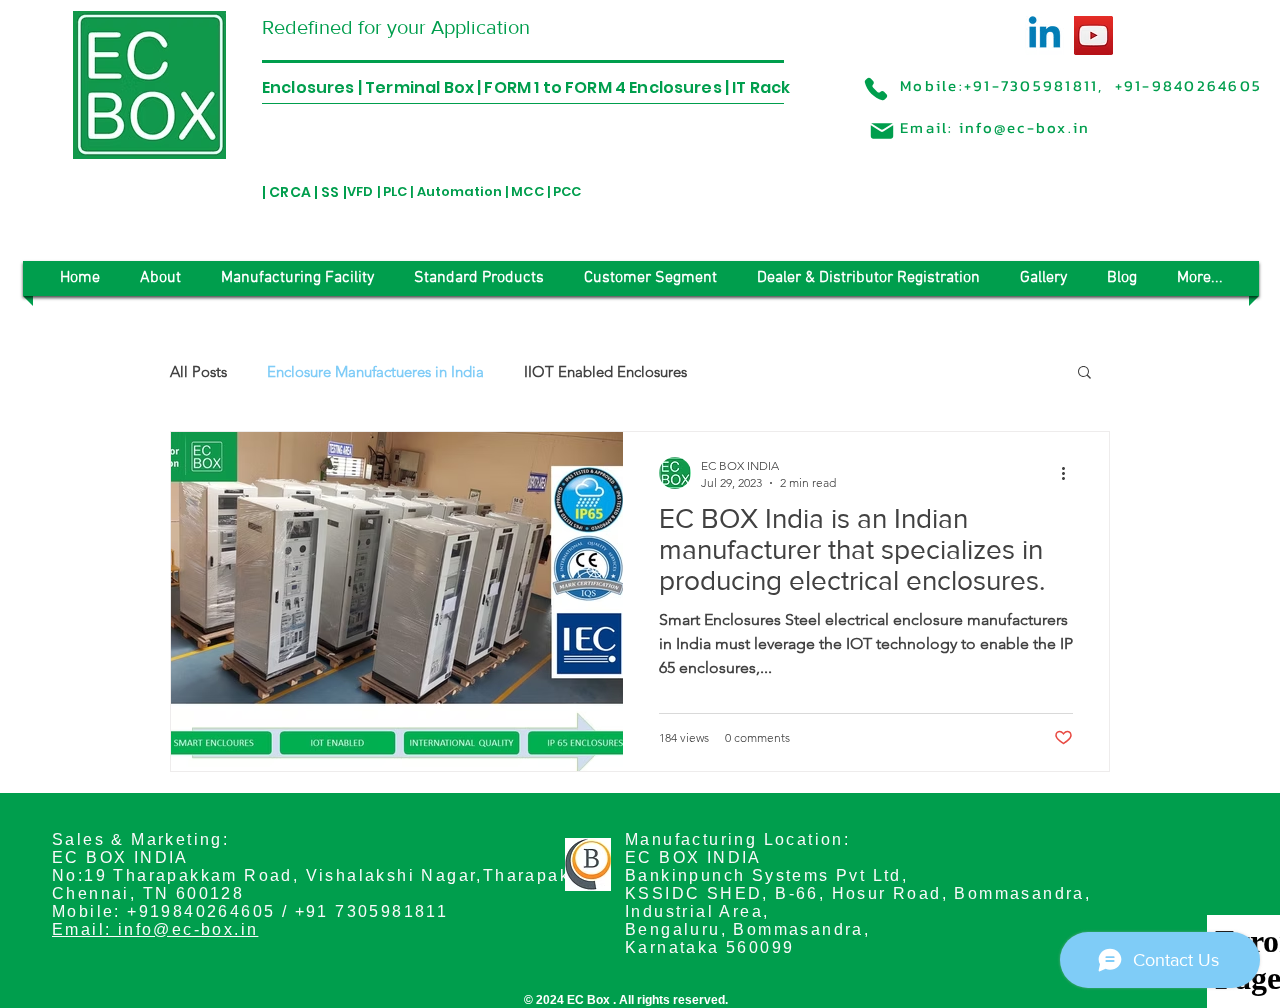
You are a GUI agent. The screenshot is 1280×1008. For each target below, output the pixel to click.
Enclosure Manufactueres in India (375, 371)
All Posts (198, 371)
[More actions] (1070, 473)
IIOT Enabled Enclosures (605, 371)
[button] (1084, 373)
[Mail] (882, 131)
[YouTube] (1093, 35)
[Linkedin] (1044, 35)
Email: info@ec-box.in (155, 929)
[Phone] (876, 89)
